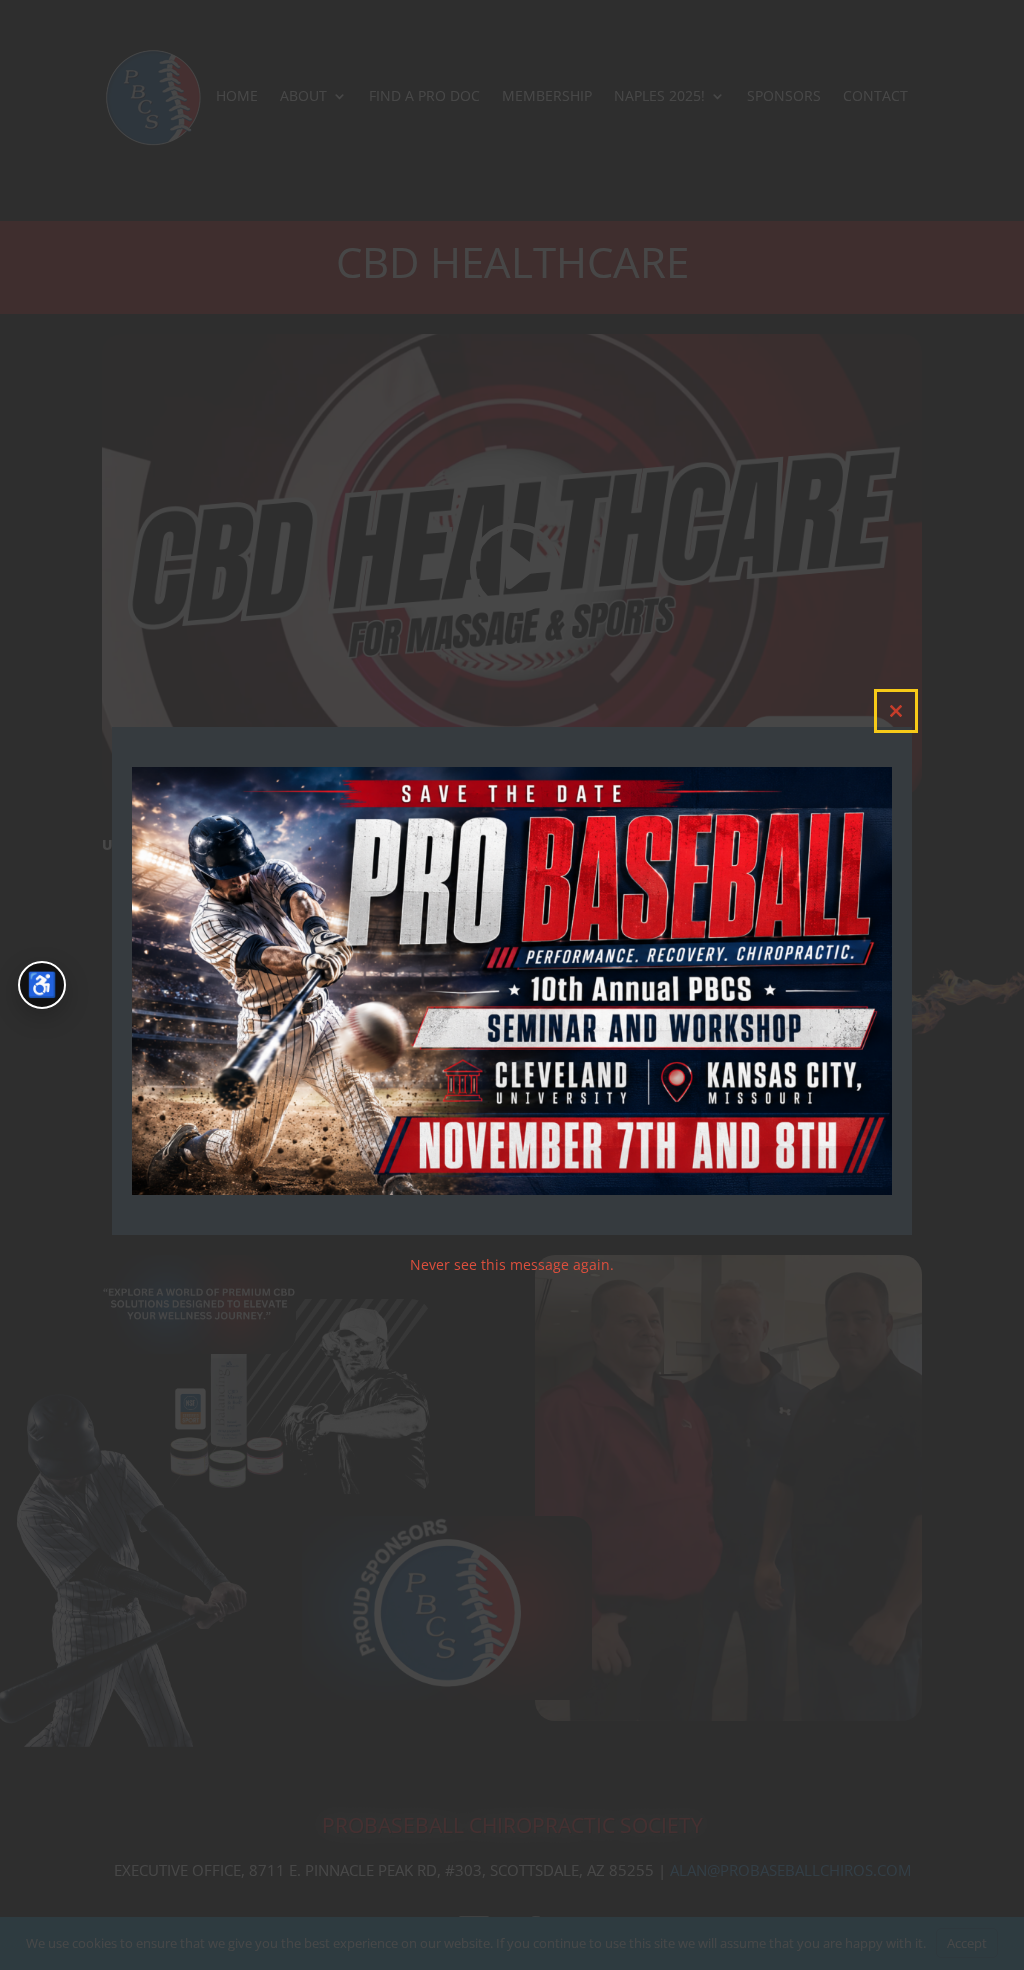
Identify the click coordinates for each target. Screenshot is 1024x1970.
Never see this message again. (512, 1264)
